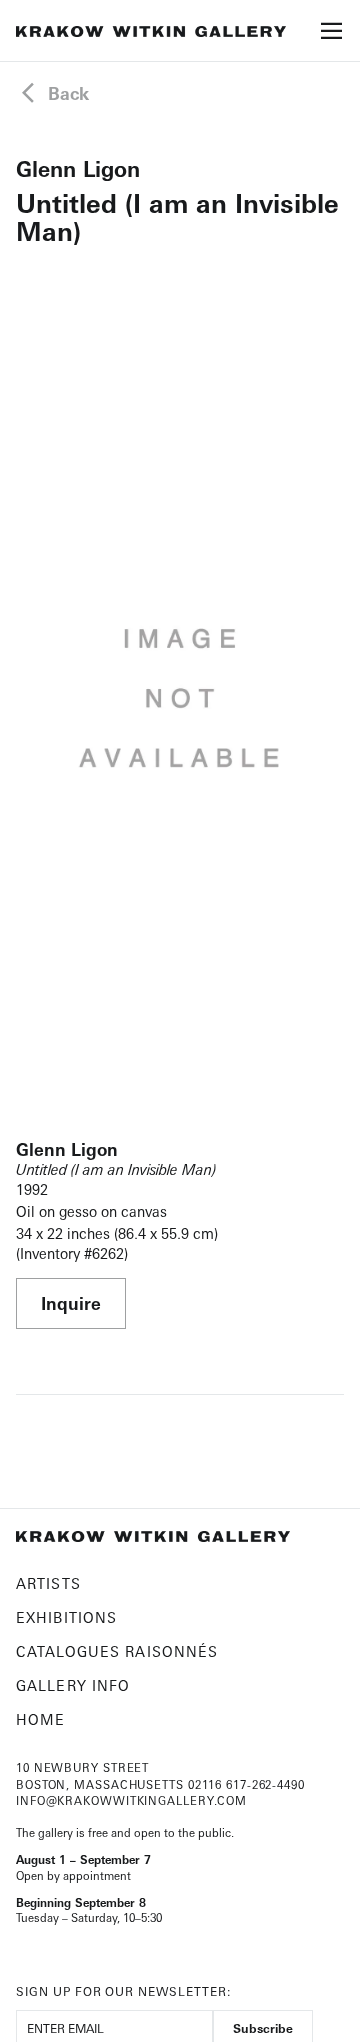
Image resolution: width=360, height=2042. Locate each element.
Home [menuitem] (40, 1719)
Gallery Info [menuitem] (73, 1685)
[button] (332, 37)
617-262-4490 (265, 1785)
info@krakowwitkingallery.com (131, 1801)
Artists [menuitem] (48, 1583)
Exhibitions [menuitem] (66, 1617)
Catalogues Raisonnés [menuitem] (117, 1651)
